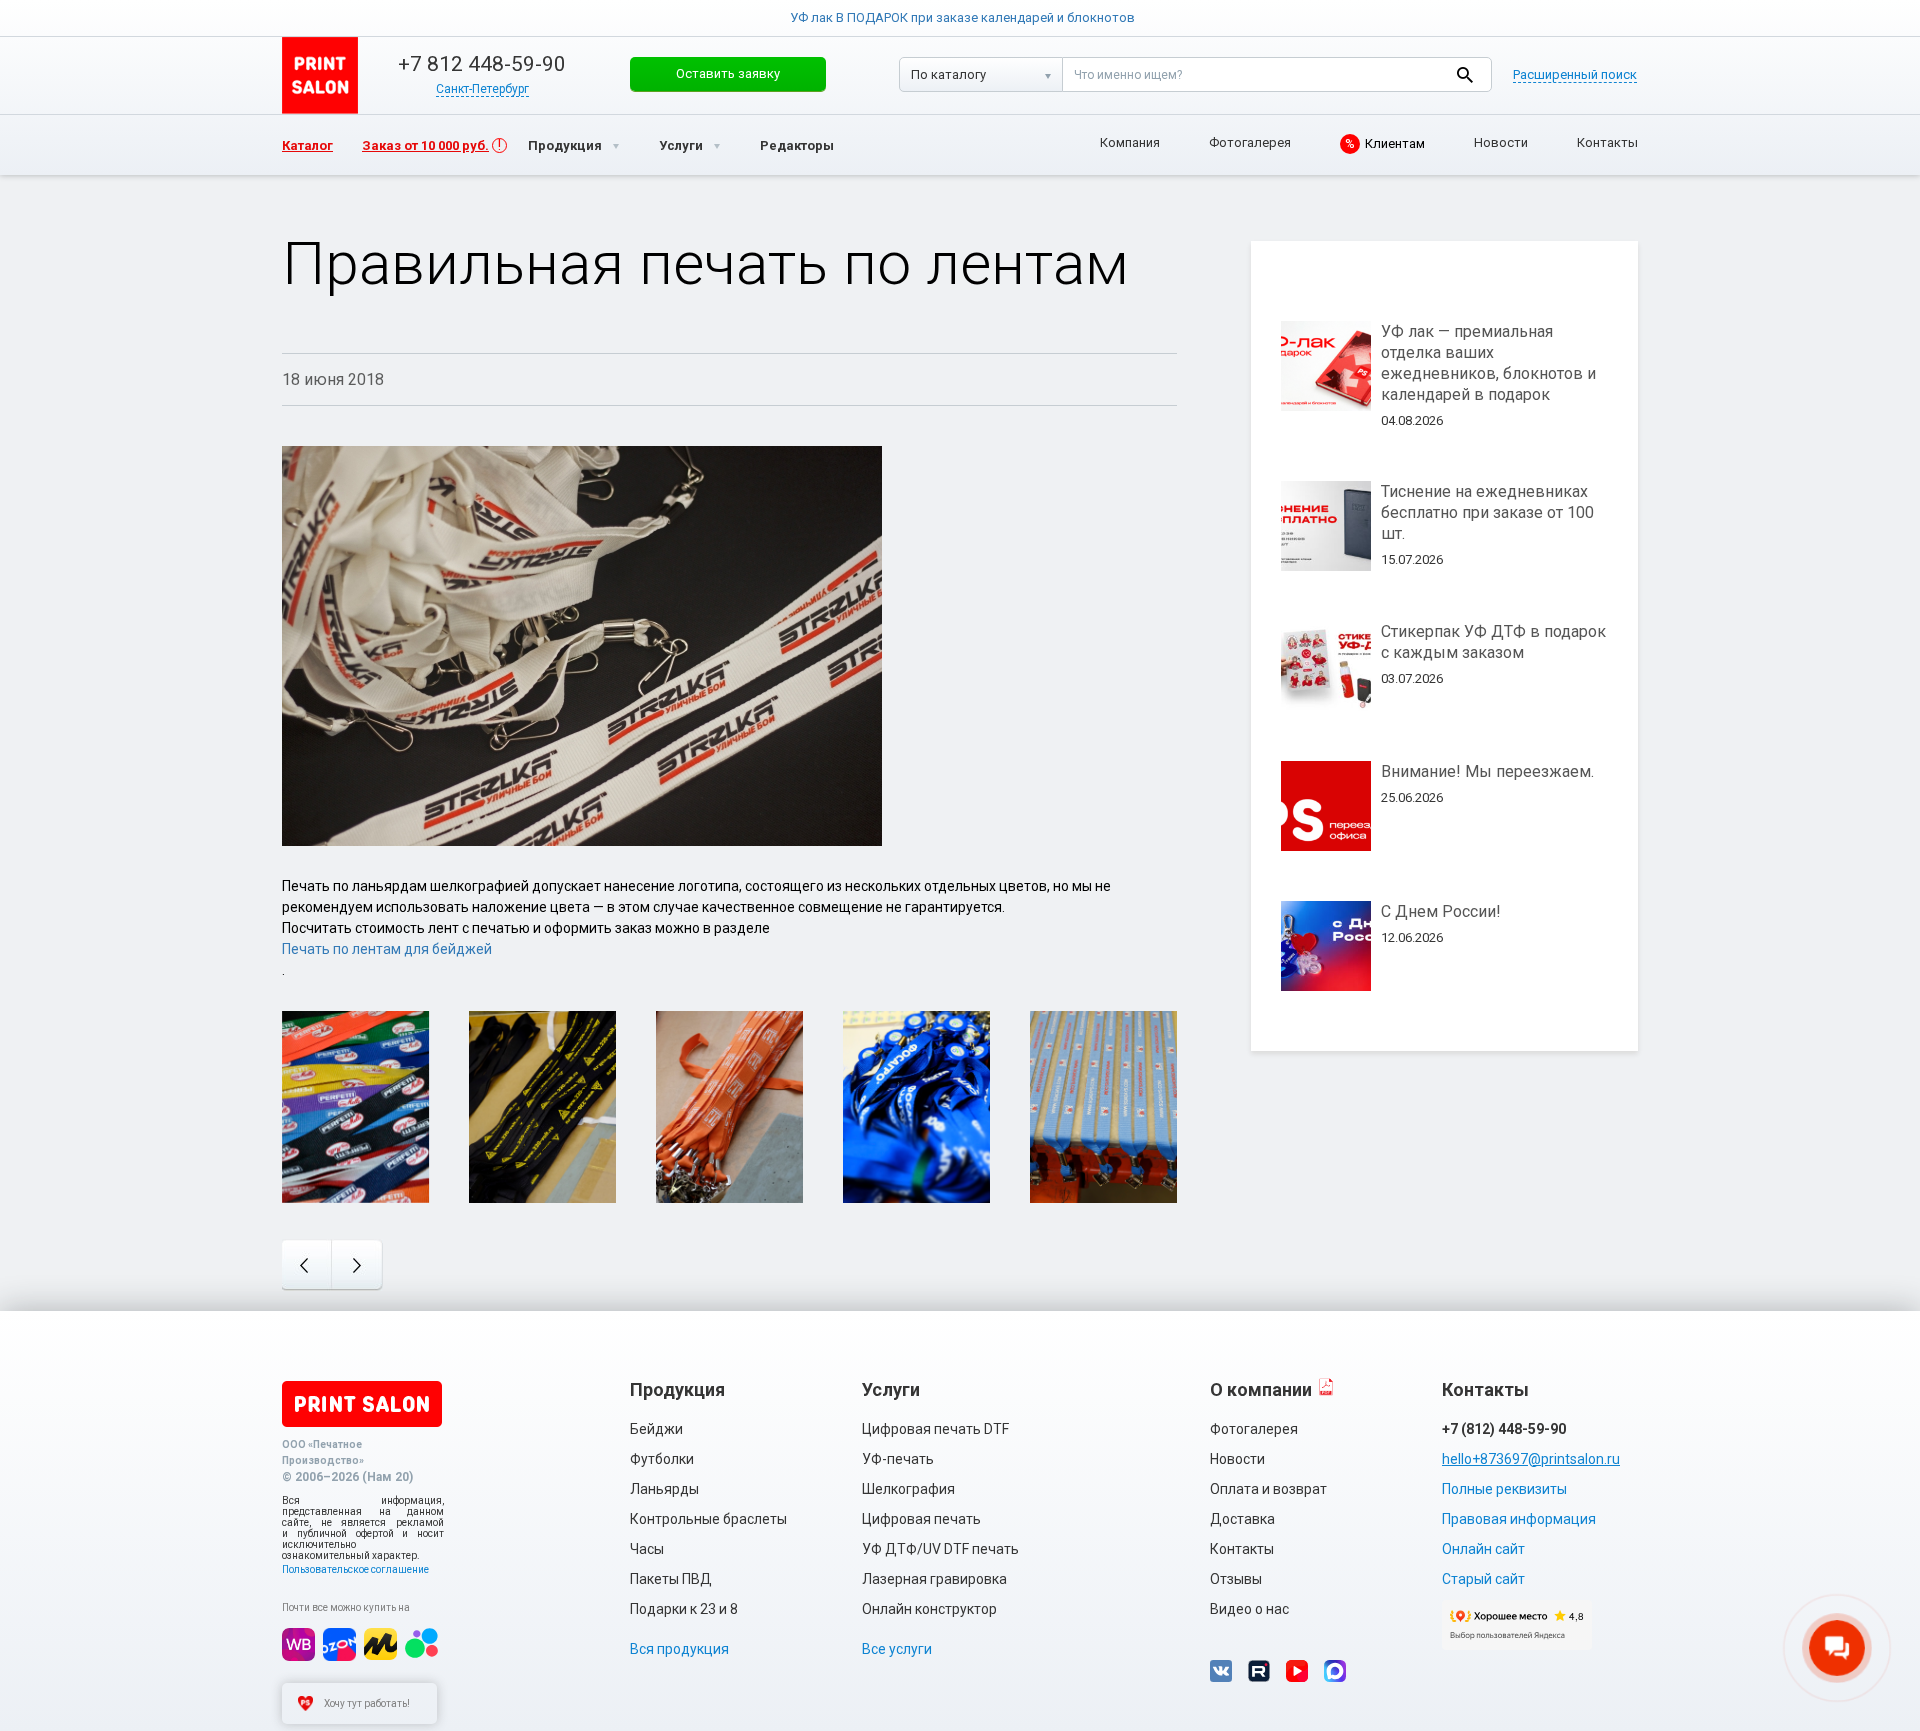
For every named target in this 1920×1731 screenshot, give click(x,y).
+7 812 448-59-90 (482, 64)
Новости (1501, 142)
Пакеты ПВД (671, 1579)
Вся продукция (679, 1649)
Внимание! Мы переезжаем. (1487, 771)
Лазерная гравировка (934, 1579)
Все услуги (897, 1649)
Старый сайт (1483, 1579)
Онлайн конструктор (929, 1609)
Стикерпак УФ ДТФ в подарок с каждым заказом (1493, 642)
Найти (1464, 74)
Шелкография (908, 1489)
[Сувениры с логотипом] (320, 75)
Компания (1130, 142)
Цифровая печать (921, 1519)
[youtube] (1297, 1671)
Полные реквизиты (1504, 1489)
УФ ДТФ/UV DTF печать (940, 1549)
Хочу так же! (356, 1133)
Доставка (1242, 1519)
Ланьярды (664, 1489)
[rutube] (1259, 1671)
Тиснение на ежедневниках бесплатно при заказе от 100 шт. (1487, 512)
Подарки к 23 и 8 (684, 1609)
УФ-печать (898, 1459)
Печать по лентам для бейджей (387, 949)
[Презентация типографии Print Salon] (1326, 1386)
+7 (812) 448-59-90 (1504, 1429)
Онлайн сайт (1483, 1549)
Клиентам (1385, 143)
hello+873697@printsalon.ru (1531, 1459)
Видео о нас (1249, 1609)
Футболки (662, 1459)
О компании (1261, 1389)
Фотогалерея (1250, 142)
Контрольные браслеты (708, 1519)
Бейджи (656, 1429)
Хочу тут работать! (367, 1703)
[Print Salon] (362, 1404)
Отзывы (1236, 1579)
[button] (728, 74)
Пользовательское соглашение (355, 1569)
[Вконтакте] (1221, 1671)
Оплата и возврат (1268, 1489)
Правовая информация (1519, 1519)
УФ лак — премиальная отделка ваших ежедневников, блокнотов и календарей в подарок (1488, 363)
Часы (647, 1549)
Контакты (1607, 142)
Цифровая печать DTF (935, 1429)
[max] (1335, 1671)
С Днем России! (1441, 911)
